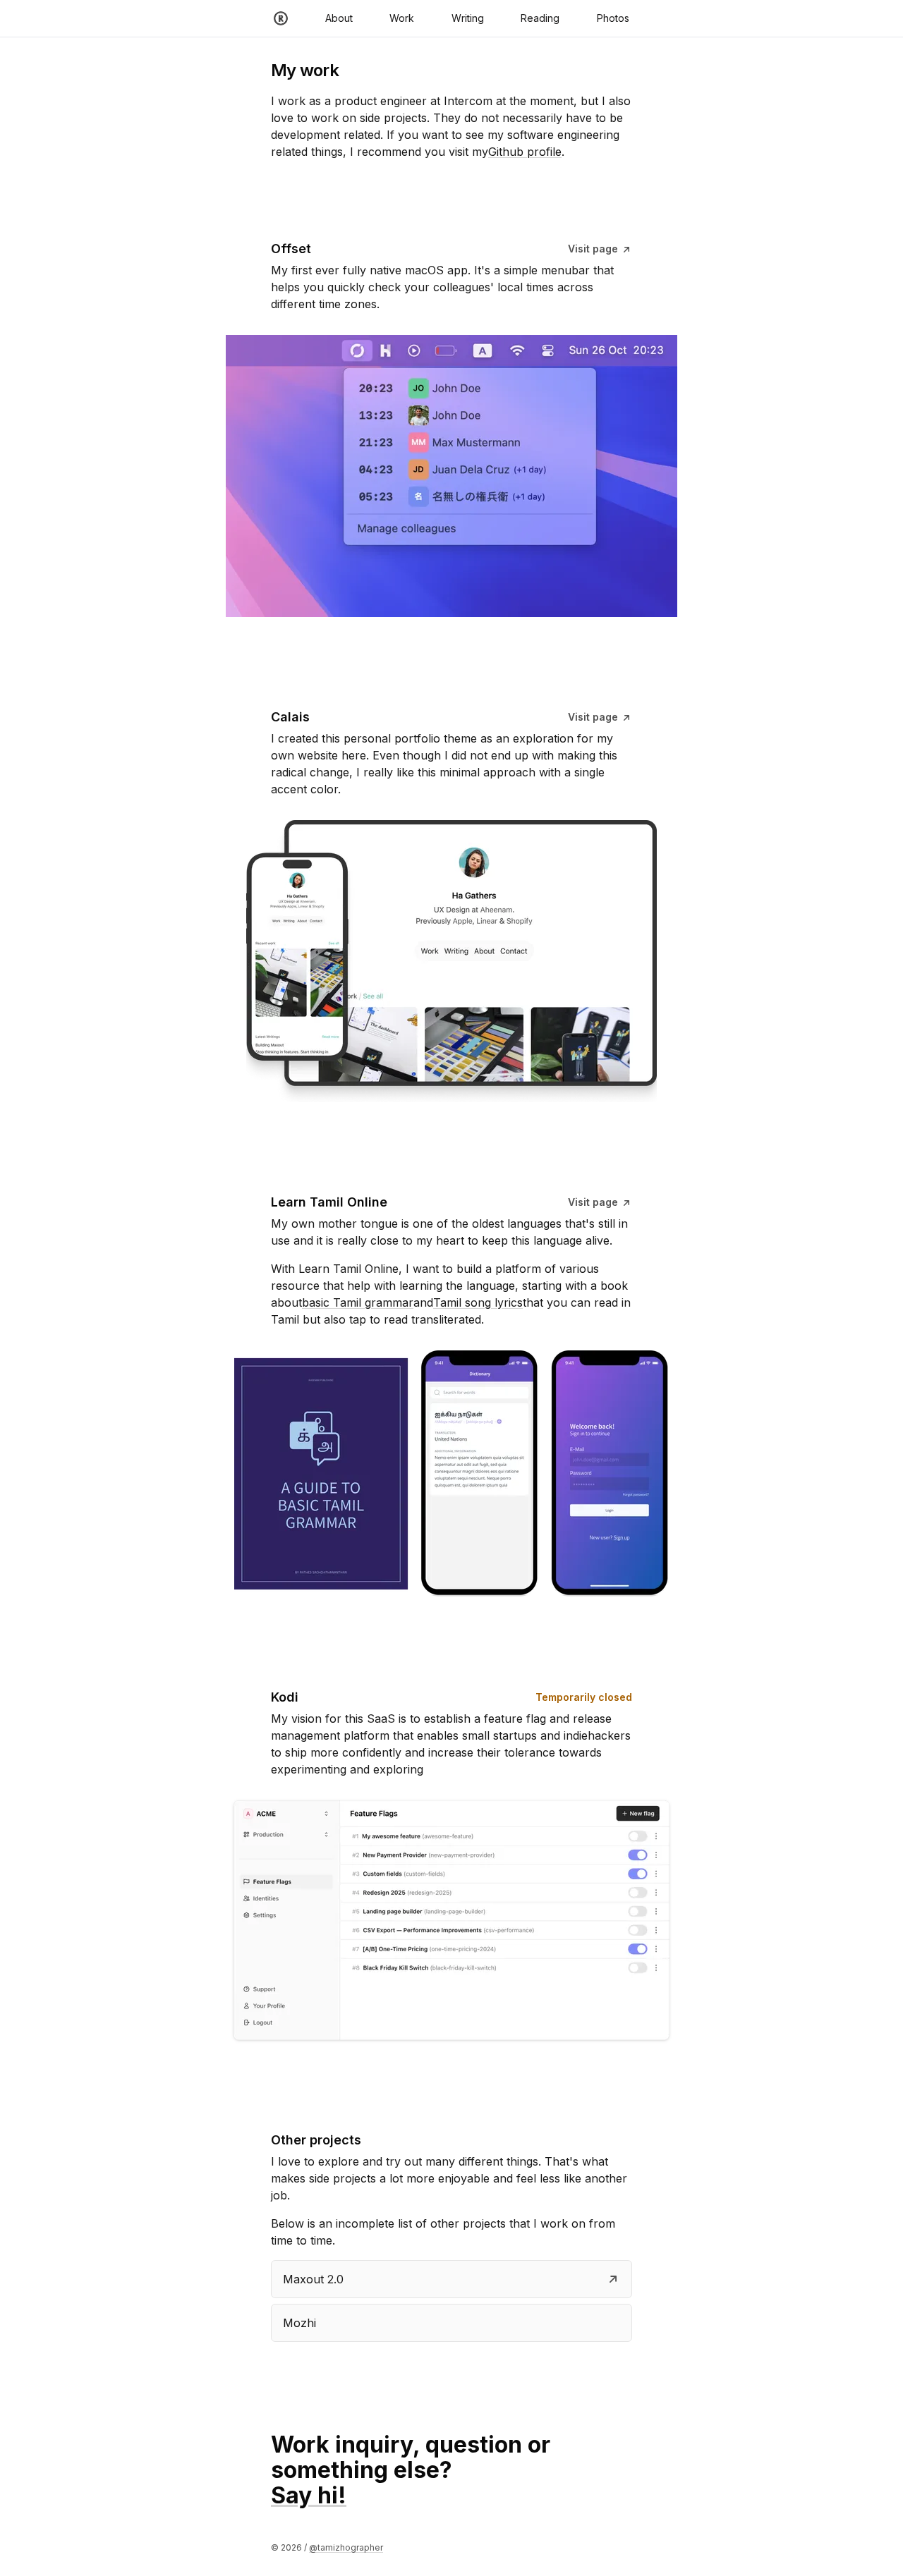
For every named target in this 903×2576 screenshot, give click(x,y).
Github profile (525, 152)
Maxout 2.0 (313, 2279)
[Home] (281, 18)
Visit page (594, 249)
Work (402, 18)
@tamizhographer (346, 2547)
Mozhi (299, 2323)
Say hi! (309, 2495)
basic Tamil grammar (358, 1302)
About (339, 18)
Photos (613, 18)
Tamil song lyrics (478, 1302)
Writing (468, 18)
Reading (540, 18)
